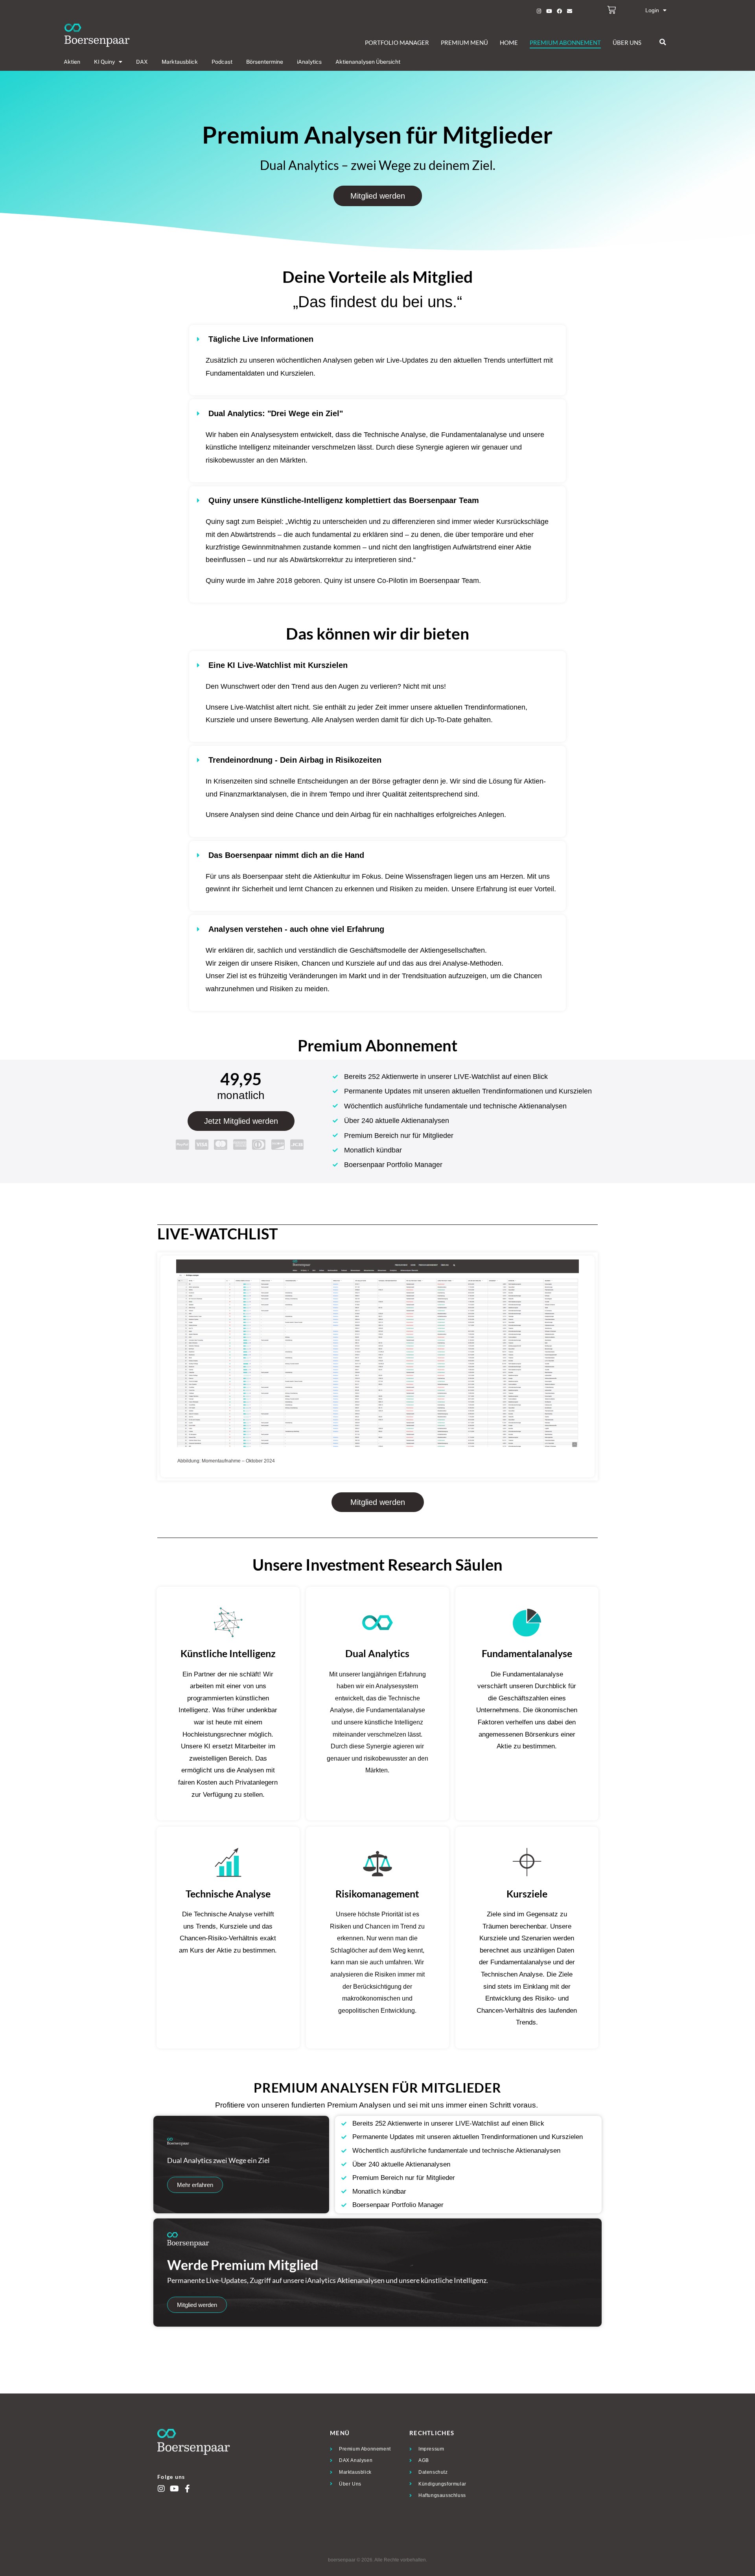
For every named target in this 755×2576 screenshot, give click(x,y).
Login (652, 10)
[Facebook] (559, 11)
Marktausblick (180, 62)
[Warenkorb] (611, 10)
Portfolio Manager (397, 42)
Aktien (72, 62)
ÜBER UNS (627, 42)
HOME (509, 42)
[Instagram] (539, 11)
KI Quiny (104, 62)
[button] (663, 42)
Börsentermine (265, 62)
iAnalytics (309, 62)
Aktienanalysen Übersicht (368, 62)
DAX (142, 62)
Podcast (222, 62)
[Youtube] (549, 11)
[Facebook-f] (187, 2489)
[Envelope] (569, 11)
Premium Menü (464, 42)
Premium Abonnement (565, 42)
